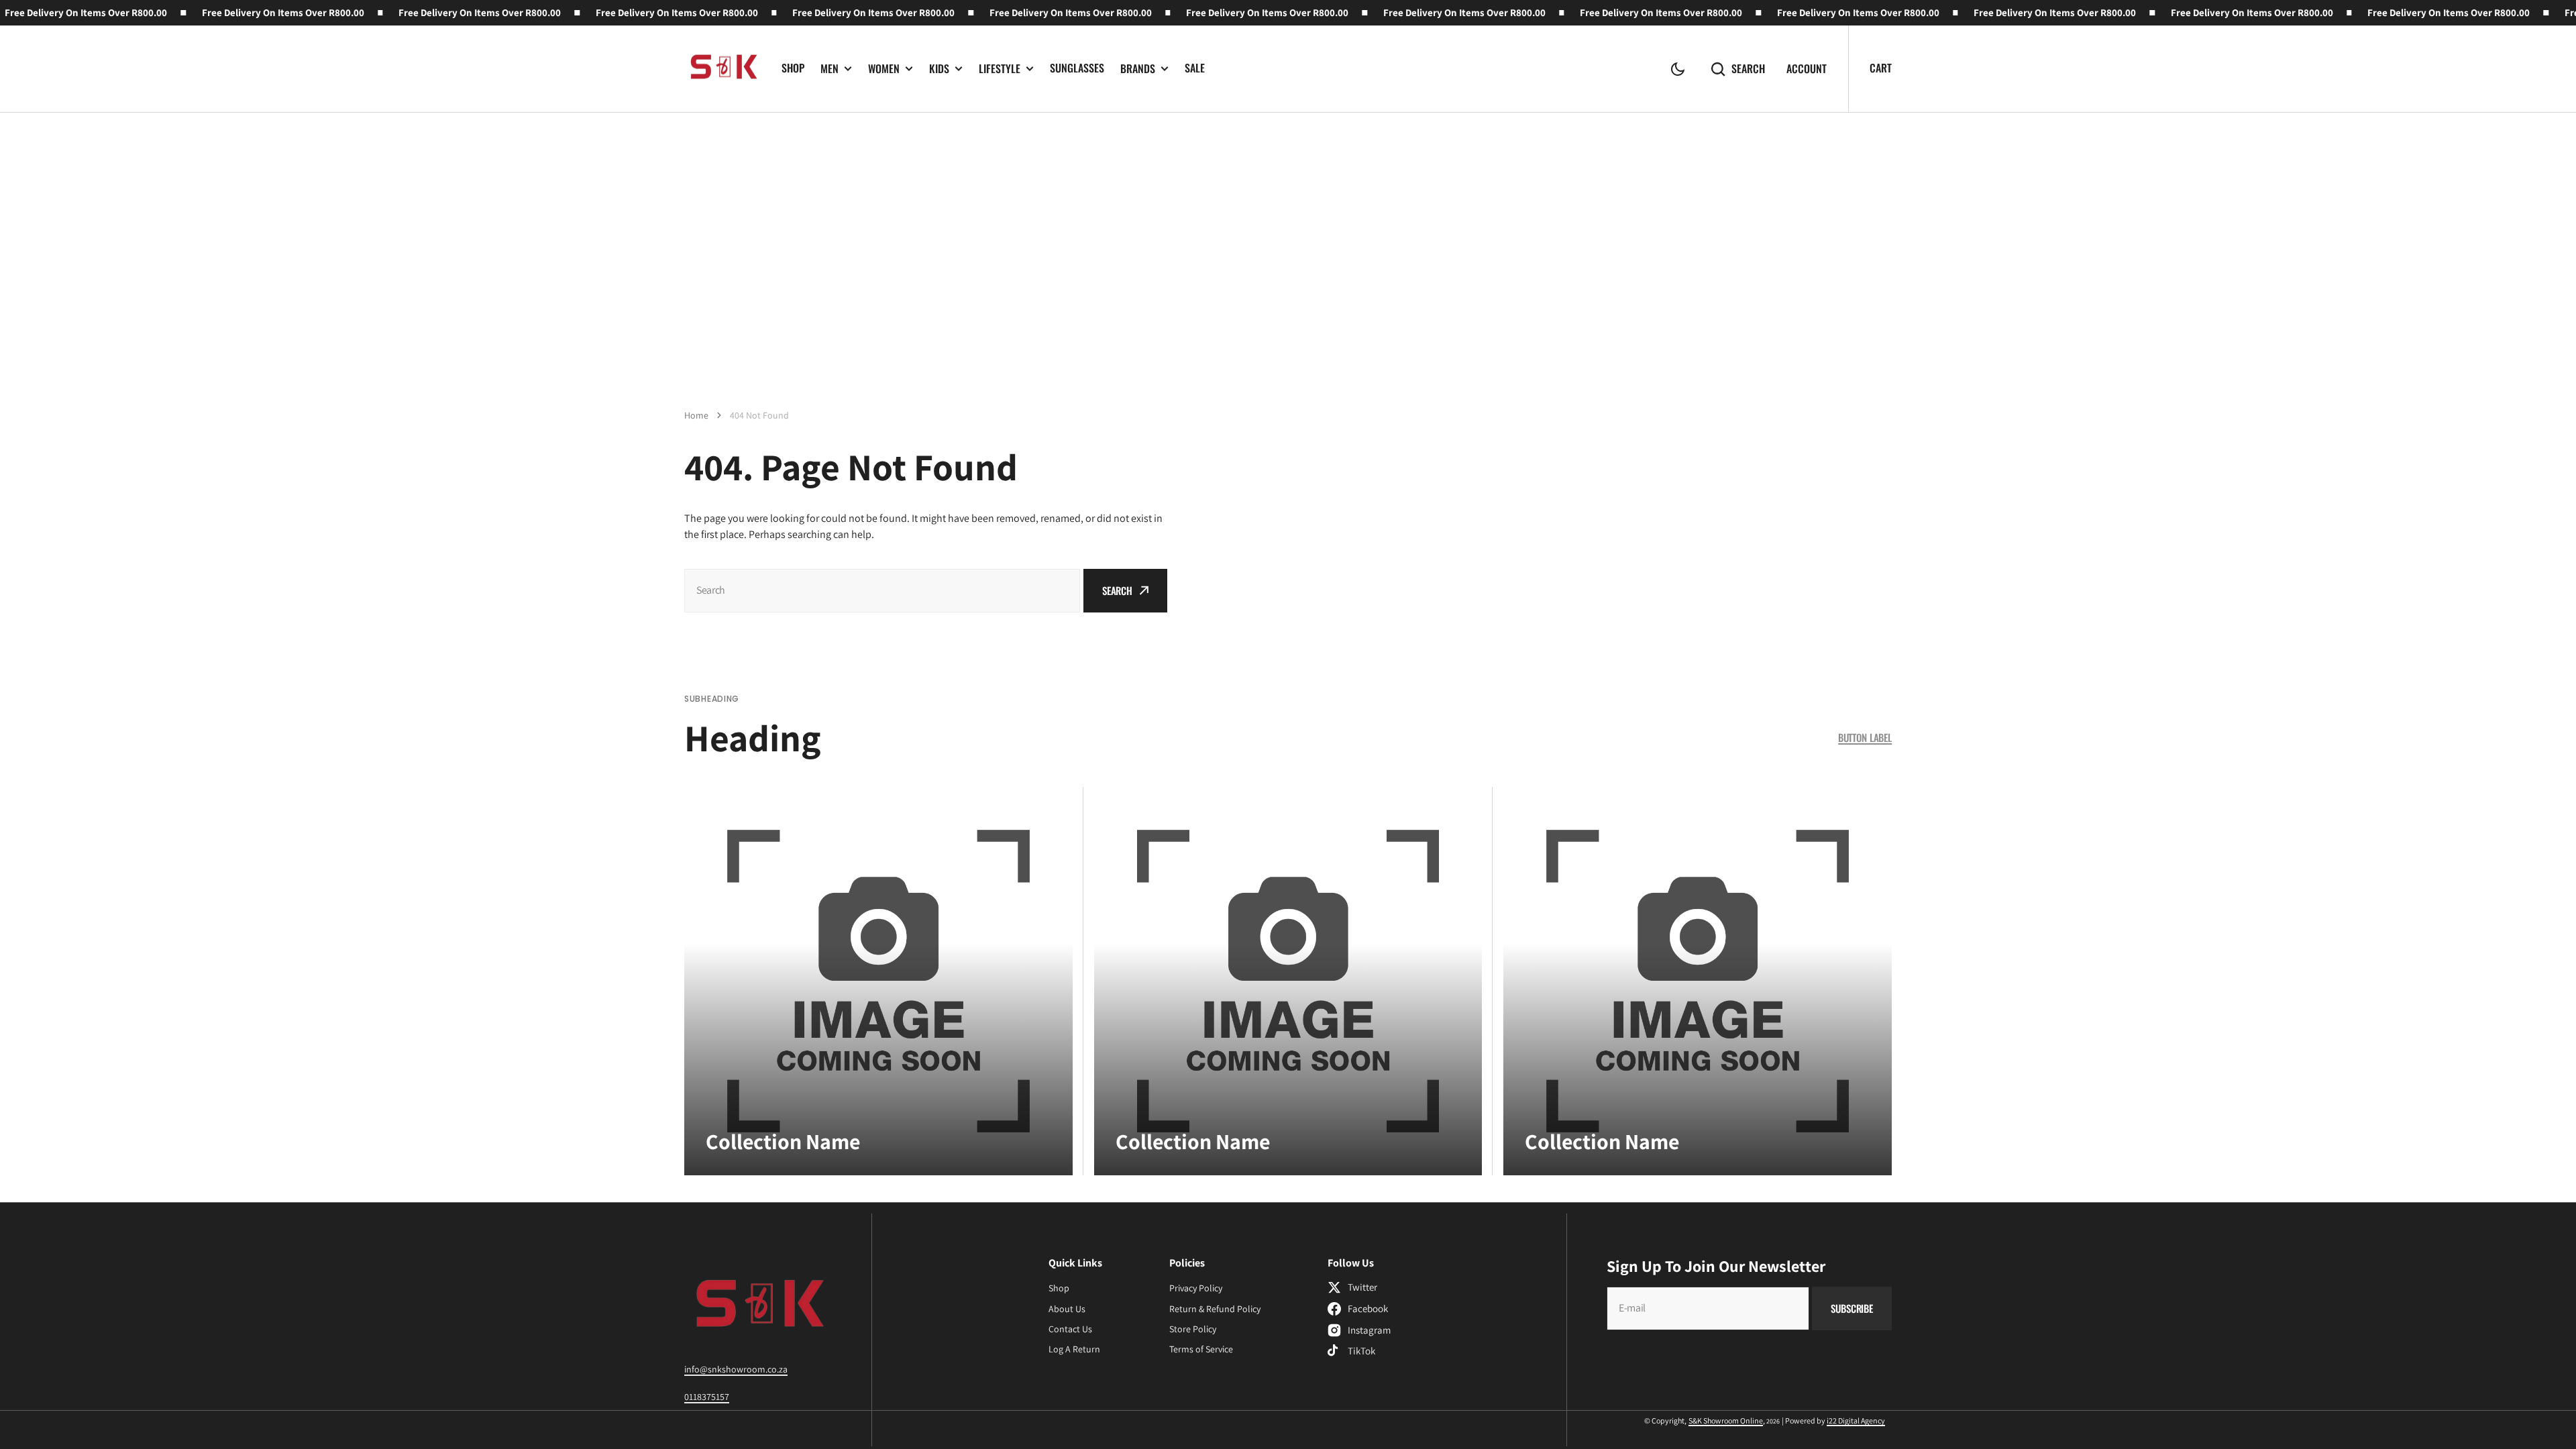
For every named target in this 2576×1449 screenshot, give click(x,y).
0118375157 (707, 1397)
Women (884, 69)
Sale (1195, 68)
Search (1748, 69)
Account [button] (1807, 69)
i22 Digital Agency (1856, 1420)
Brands (1138, 69)
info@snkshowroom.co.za (736, 1369)
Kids (939, 69)
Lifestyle (1000, 69)
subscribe (1852, 1308)
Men (829, 69)
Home (696, 415)
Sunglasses (1077, 68)
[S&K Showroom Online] (723, 69)
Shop (793, 68)
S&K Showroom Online (1726, 1420)
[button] (1678, 69)
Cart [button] (1881, 68)
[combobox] (882, 591)
